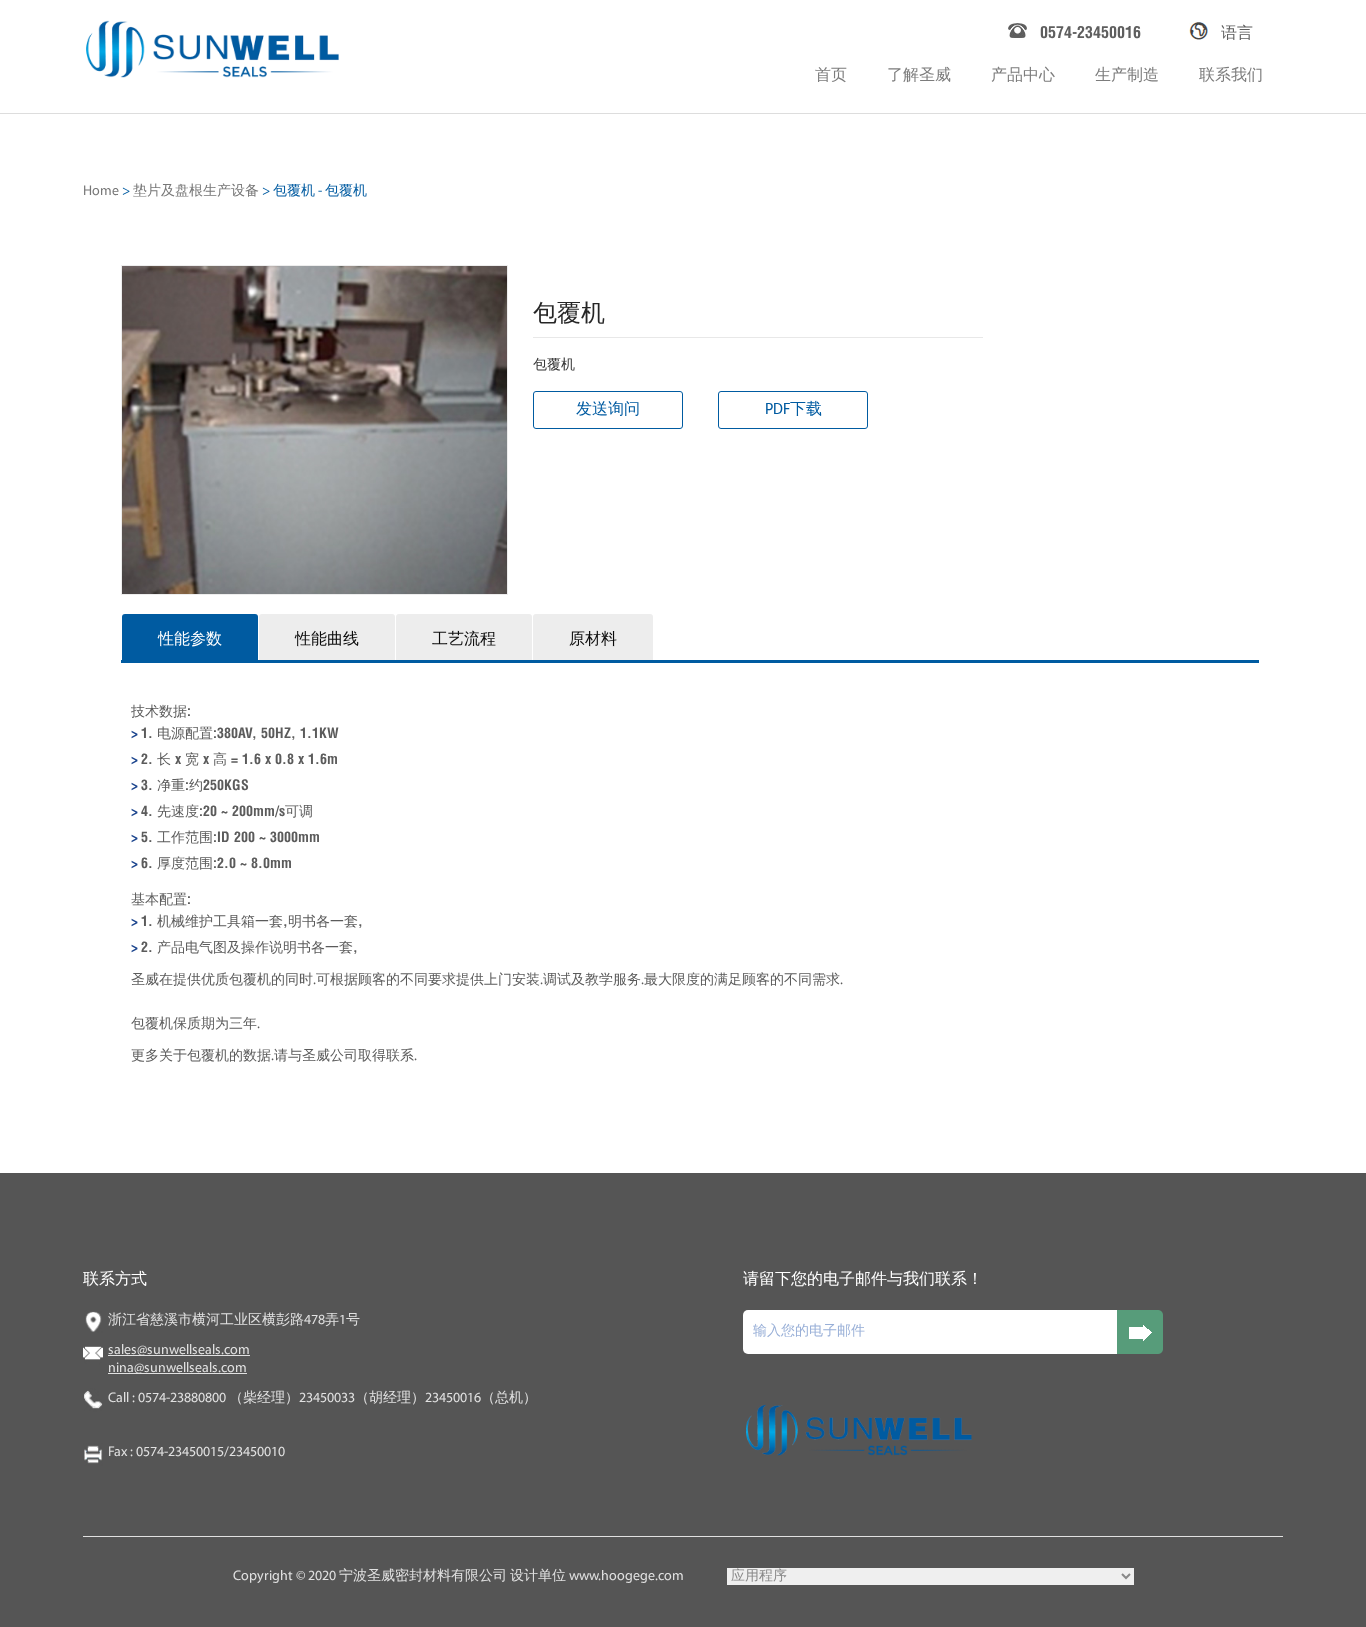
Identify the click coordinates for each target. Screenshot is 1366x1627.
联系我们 (1231, 72)
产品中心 (1023, 72)
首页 (831, 72)
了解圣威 (919, 72)
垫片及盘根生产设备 (196, 191)
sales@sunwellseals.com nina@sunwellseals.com (179, 1359)
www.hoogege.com (626, 1576)
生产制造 (1127, 72)
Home (101, 191)
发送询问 (608, 410)
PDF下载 (793, 410)
